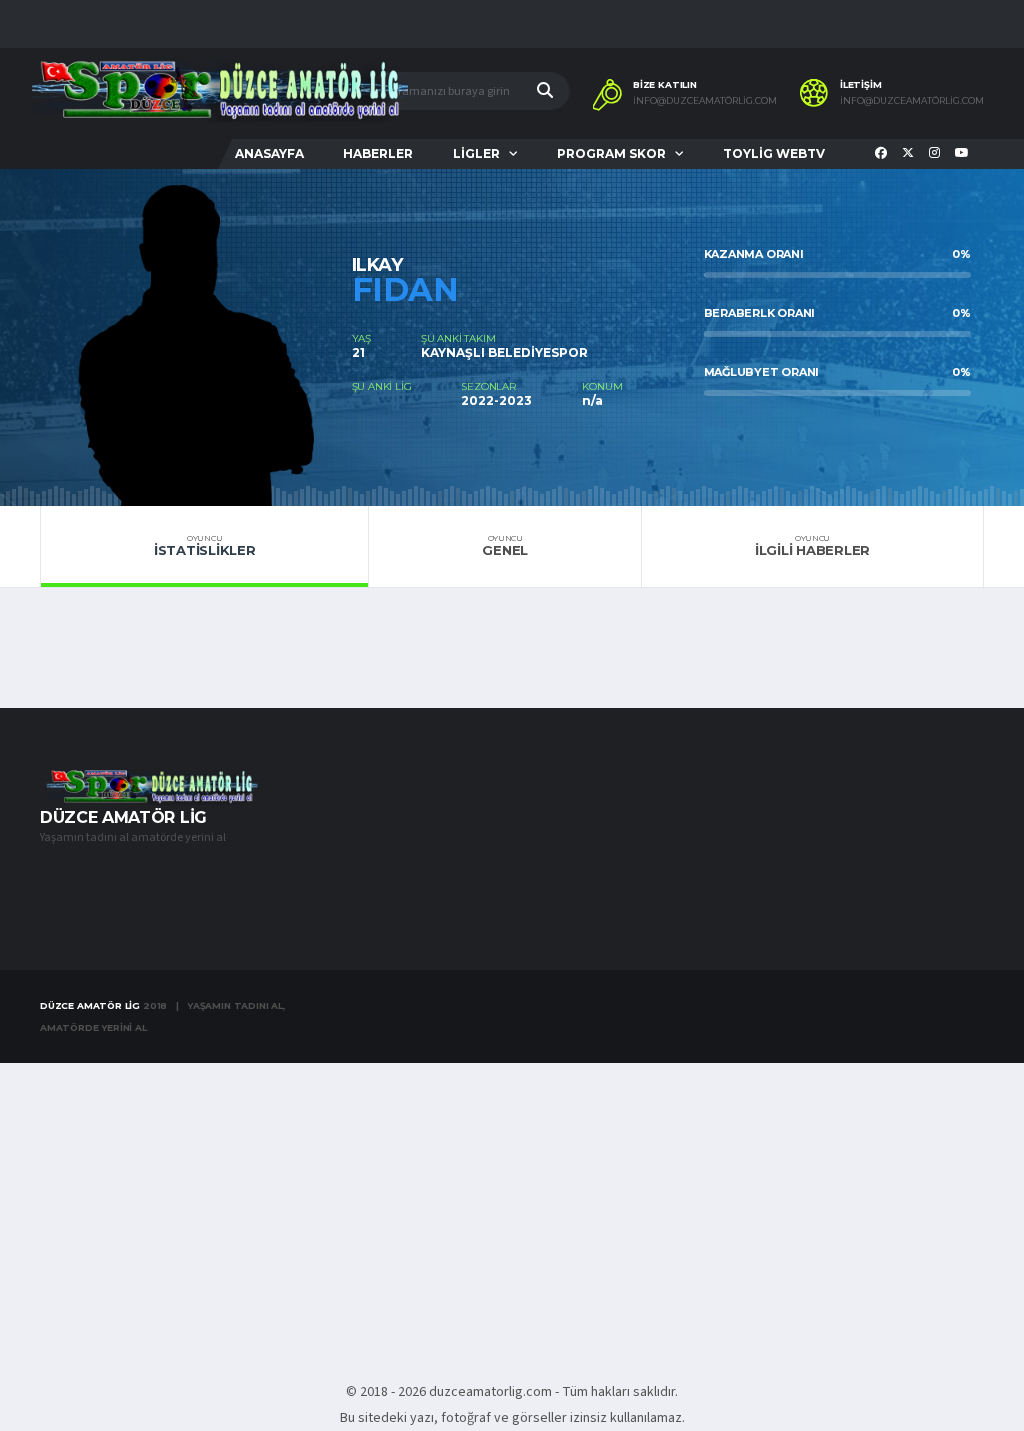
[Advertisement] (512, 1211)
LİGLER (476, 153)
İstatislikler (205, 546)
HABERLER (378, 153)
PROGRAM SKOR (611, 153)
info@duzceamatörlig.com (705, 101)
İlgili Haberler (812, 546)
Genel (505, 546)
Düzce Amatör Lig (90, 1005)
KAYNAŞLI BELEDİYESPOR (504, 352)
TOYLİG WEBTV (774, 153)
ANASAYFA (269, 153)
